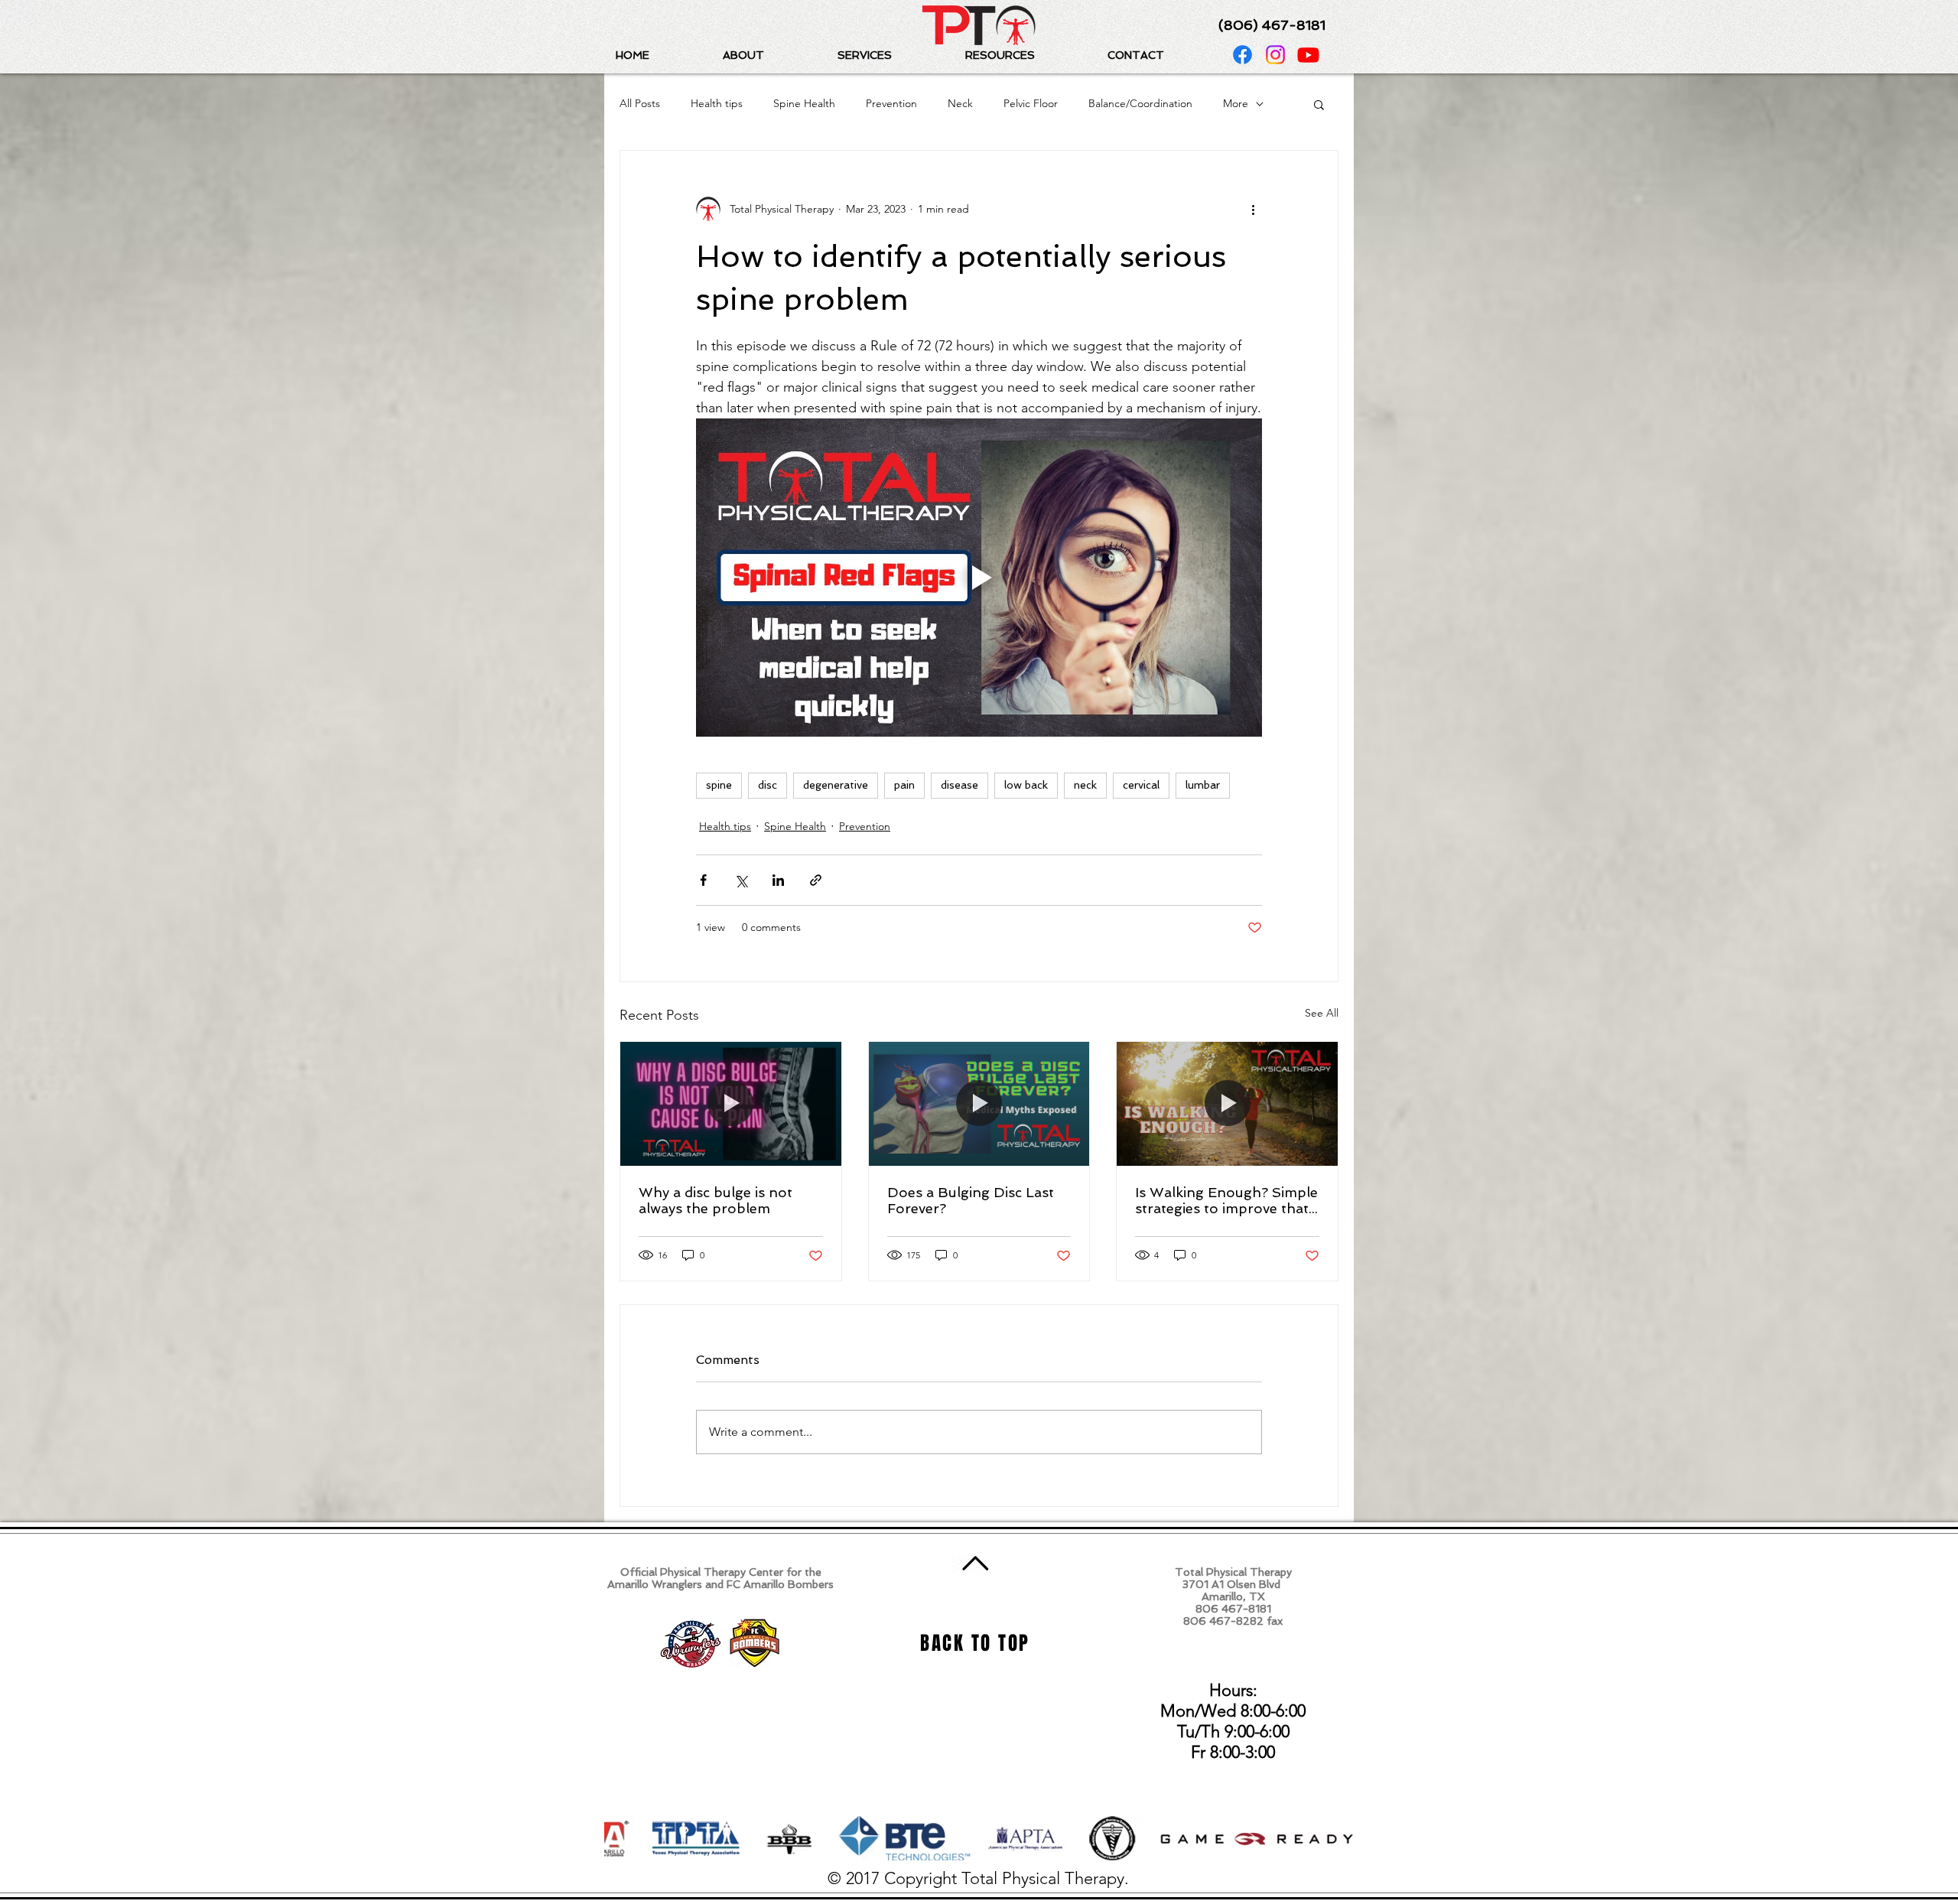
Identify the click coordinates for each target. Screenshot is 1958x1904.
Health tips (717, 103)
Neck (960, 103)
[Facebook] (1242, 55)
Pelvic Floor (1031, 103)
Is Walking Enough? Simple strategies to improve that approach (1226, 1200)
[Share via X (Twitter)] (741, 880)
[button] (769, 55)
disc (768, 785)
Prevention (891, 103)
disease (959, 785)
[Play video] (979, 578)
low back (1026, 785)
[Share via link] (816, 880)
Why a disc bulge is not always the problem (716, 1200)
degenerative (836, 785)
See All (1322, 1013)
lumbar (1203, 785)
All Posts (640, 103)
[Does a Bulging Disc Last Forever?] (979, 1104)
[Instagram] (1275, 55)
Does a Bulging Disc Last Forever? (971, 1200)
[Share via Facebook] (703, 880)
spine (719, 785)
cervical (1141, 785)
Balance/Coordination (1140, 103)
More (1236, 103)
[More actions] (1253, 209)
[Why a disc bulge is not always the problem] (731, 1104)
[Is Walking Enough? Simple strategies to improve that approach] (1227, 1104)
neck (1085, 785)
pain (904, 785)
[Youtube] (1308, 55)
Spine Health (804, 103)
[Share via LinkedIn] (778, 880)
